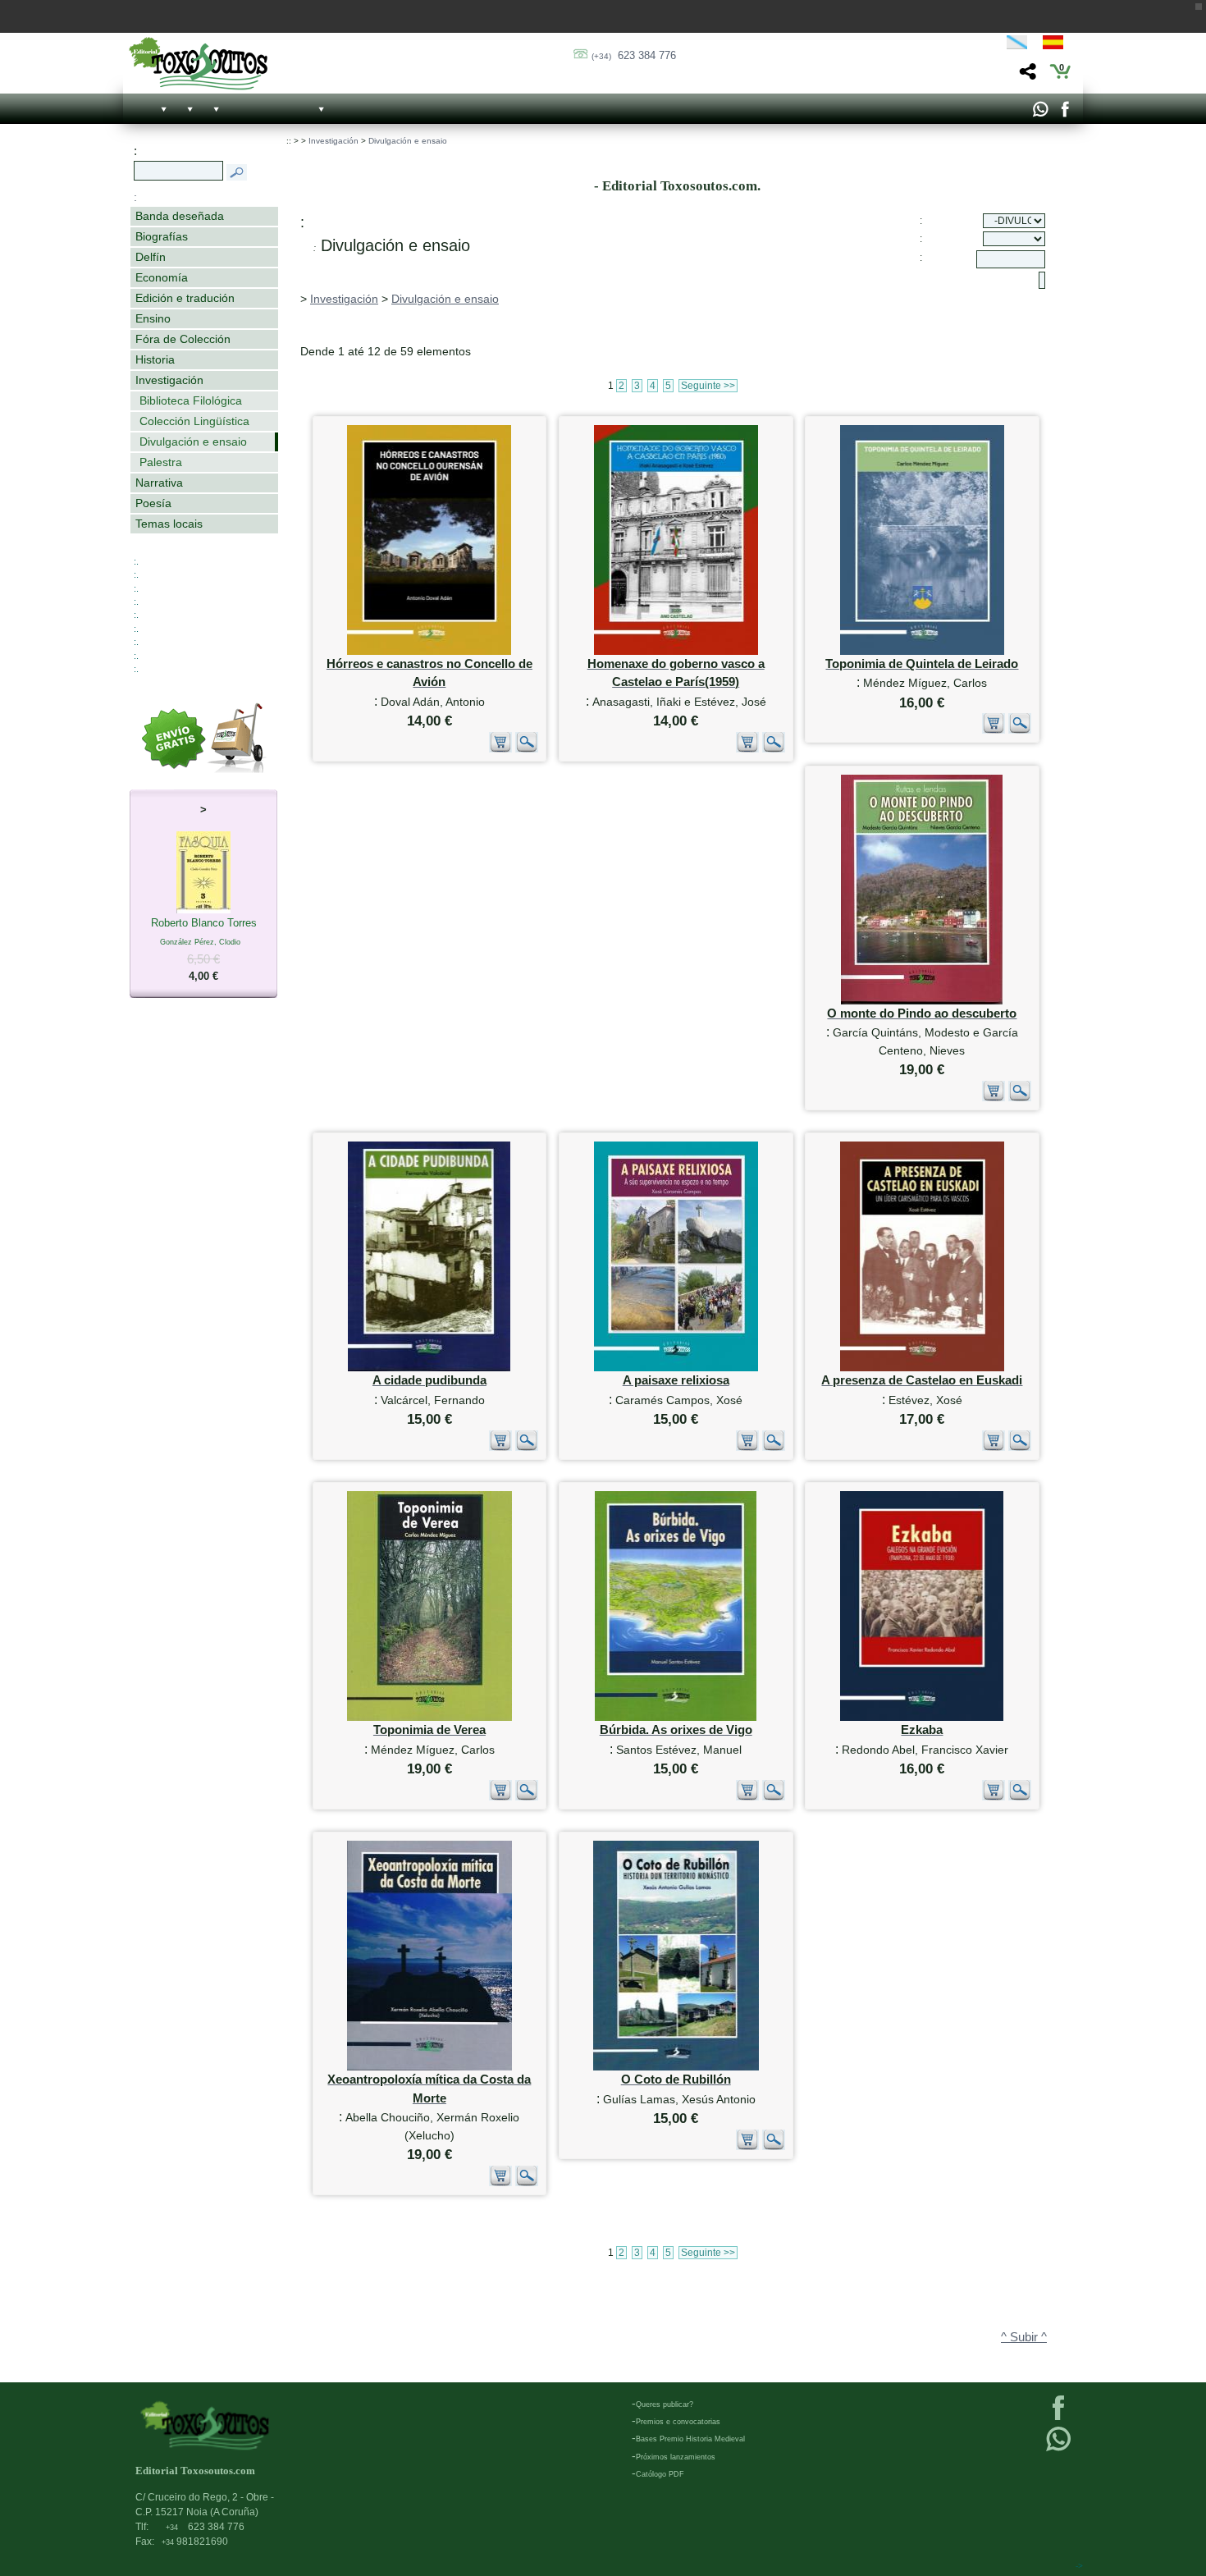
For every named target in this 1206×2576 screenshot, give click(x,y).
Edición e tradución (185, 298)
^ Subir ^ (1024, 2337)
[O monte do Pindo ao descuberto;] (922, 1001)
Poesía (153, 503)
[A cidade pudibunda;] (429, 1368)
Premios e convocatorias (678, 2422)
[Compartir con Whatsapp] (1040, 113)
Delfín (151, 257)
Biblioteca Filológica (191, 400)
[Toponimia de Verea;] (429, 1717)
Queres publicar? (665, 2404)
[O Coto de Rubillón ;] (676, 2067)
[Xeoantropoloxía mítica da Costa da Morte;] (429, 2067)
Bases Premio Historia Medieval (690, 2439)
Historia (155, 359)
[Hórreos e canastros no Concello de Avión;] (429, 651)
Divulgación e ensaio (193, 442)
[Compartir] (1026, 76)
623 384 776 (634, 55)
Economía (162, 277)
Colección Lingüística (194, 421)
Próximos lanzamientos (676, 2457)
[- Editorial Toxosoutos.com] (198, 64)
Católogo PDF (660, 2474)
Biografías (162, 236)
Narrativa (159, 483)
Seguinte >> (708, 386)
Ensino (153, 318)
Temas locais (169, 524)
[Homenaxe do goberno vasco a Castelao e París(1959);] (676, 651)
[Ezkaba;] (922, 1717)
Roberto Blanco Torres (204, 949)
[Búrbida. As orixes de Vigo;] (676, 1717)
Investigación (169, 380)
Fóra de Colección (183, 339)
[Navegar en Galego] (1017, 45)
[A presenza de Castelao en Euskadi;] (922, 1368)
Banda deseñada (180, 216)
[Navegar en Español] (1058, 45)
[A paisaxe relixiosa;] (676, 1368)
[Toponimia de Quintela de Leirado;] (922, 651)
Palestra (161, 462)
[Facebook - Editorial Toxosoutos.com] (1064, 113)
